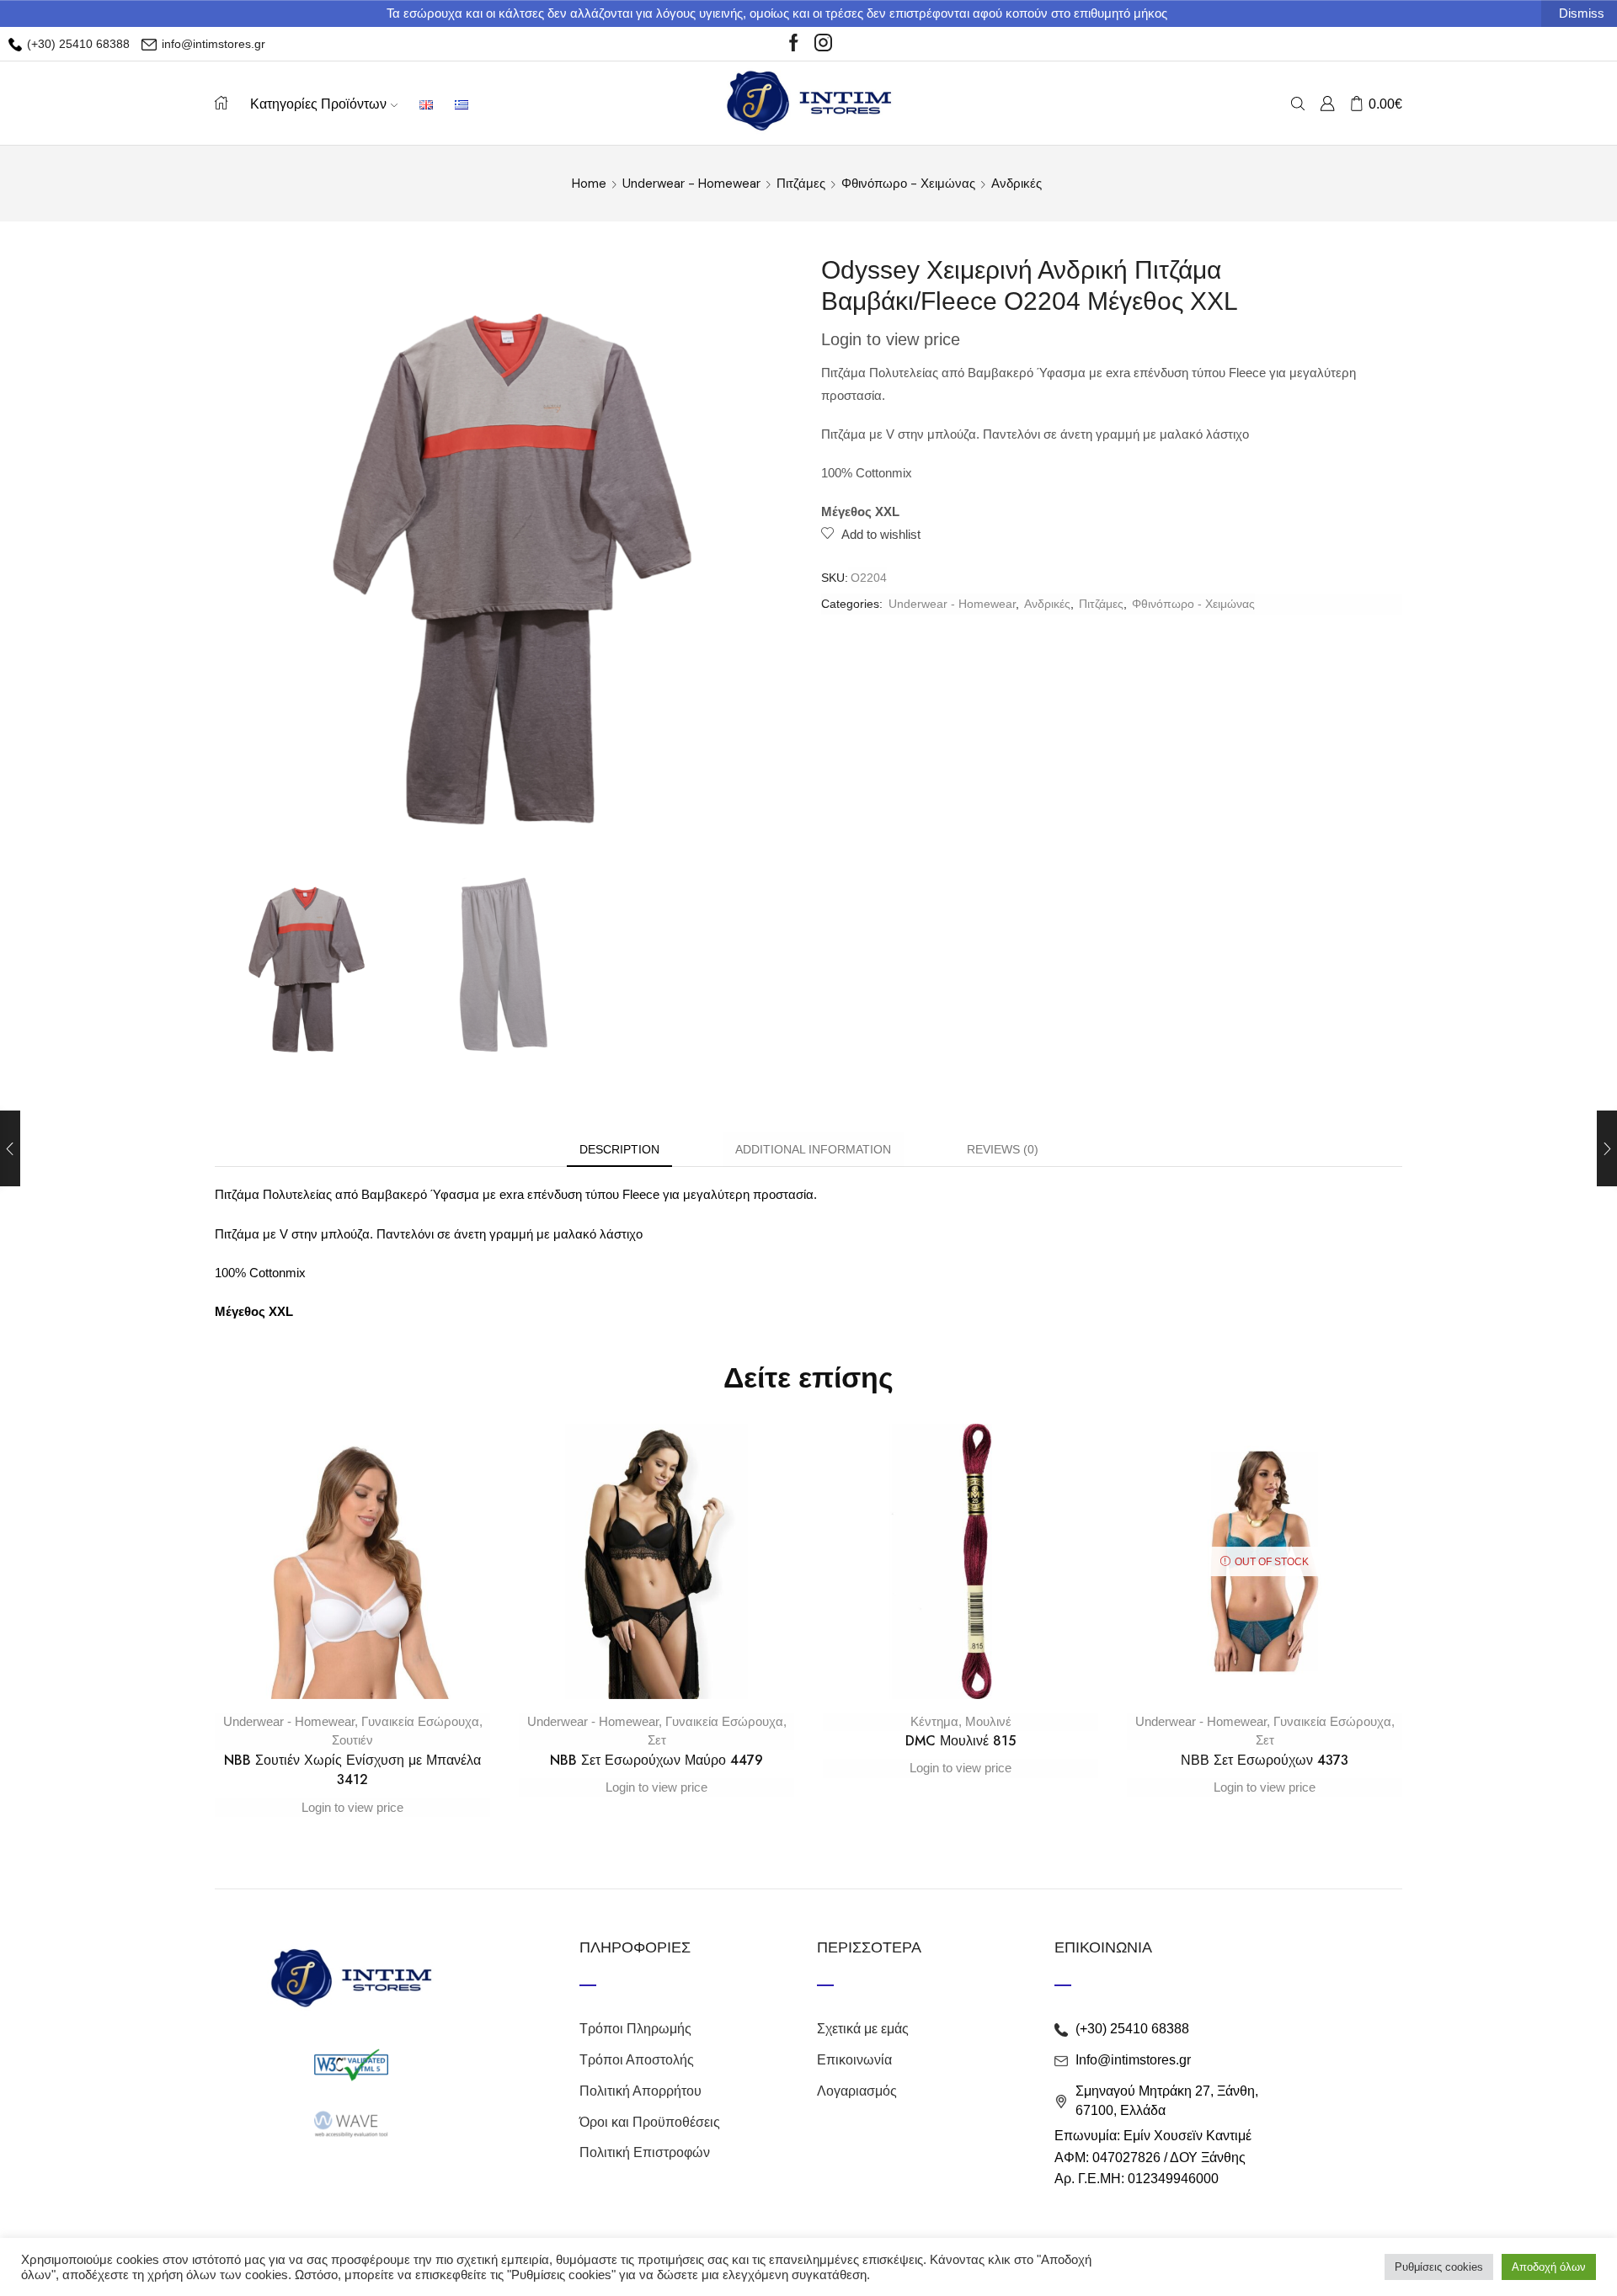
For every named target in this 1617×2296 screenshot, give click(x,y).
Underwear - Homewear (691, 184)
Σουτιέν (352, 1740)
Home (589, 184)
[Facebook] (794, 44)
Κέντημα (934, 1721)
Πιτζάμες (801, 184)
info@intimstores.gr (212, 44)
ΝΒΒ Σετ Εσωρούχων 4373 (1265, 1760)
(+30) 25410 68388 (77, 44)
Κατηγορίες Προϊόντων (318, 104)
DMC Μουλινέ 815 (961, 1741)
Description (619, 1149)
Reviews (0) (1003, 1149)
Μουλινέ (988, 1721)
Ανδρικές (1017, 184)
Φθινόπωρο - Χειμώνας (908, 184)
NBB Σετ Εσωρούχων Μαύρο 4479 (656, 1760)
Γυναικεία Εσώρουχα (420, 1721)
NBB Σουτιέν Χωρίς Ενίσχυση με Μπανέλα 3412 (352, 1770)
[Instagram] (823, 44)
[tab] (619, 1150)
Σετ (657, 1740)
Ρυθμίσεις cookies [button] (1439, 2267)
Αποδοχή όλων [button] (1549, 2267)
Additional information (813, 1149)
